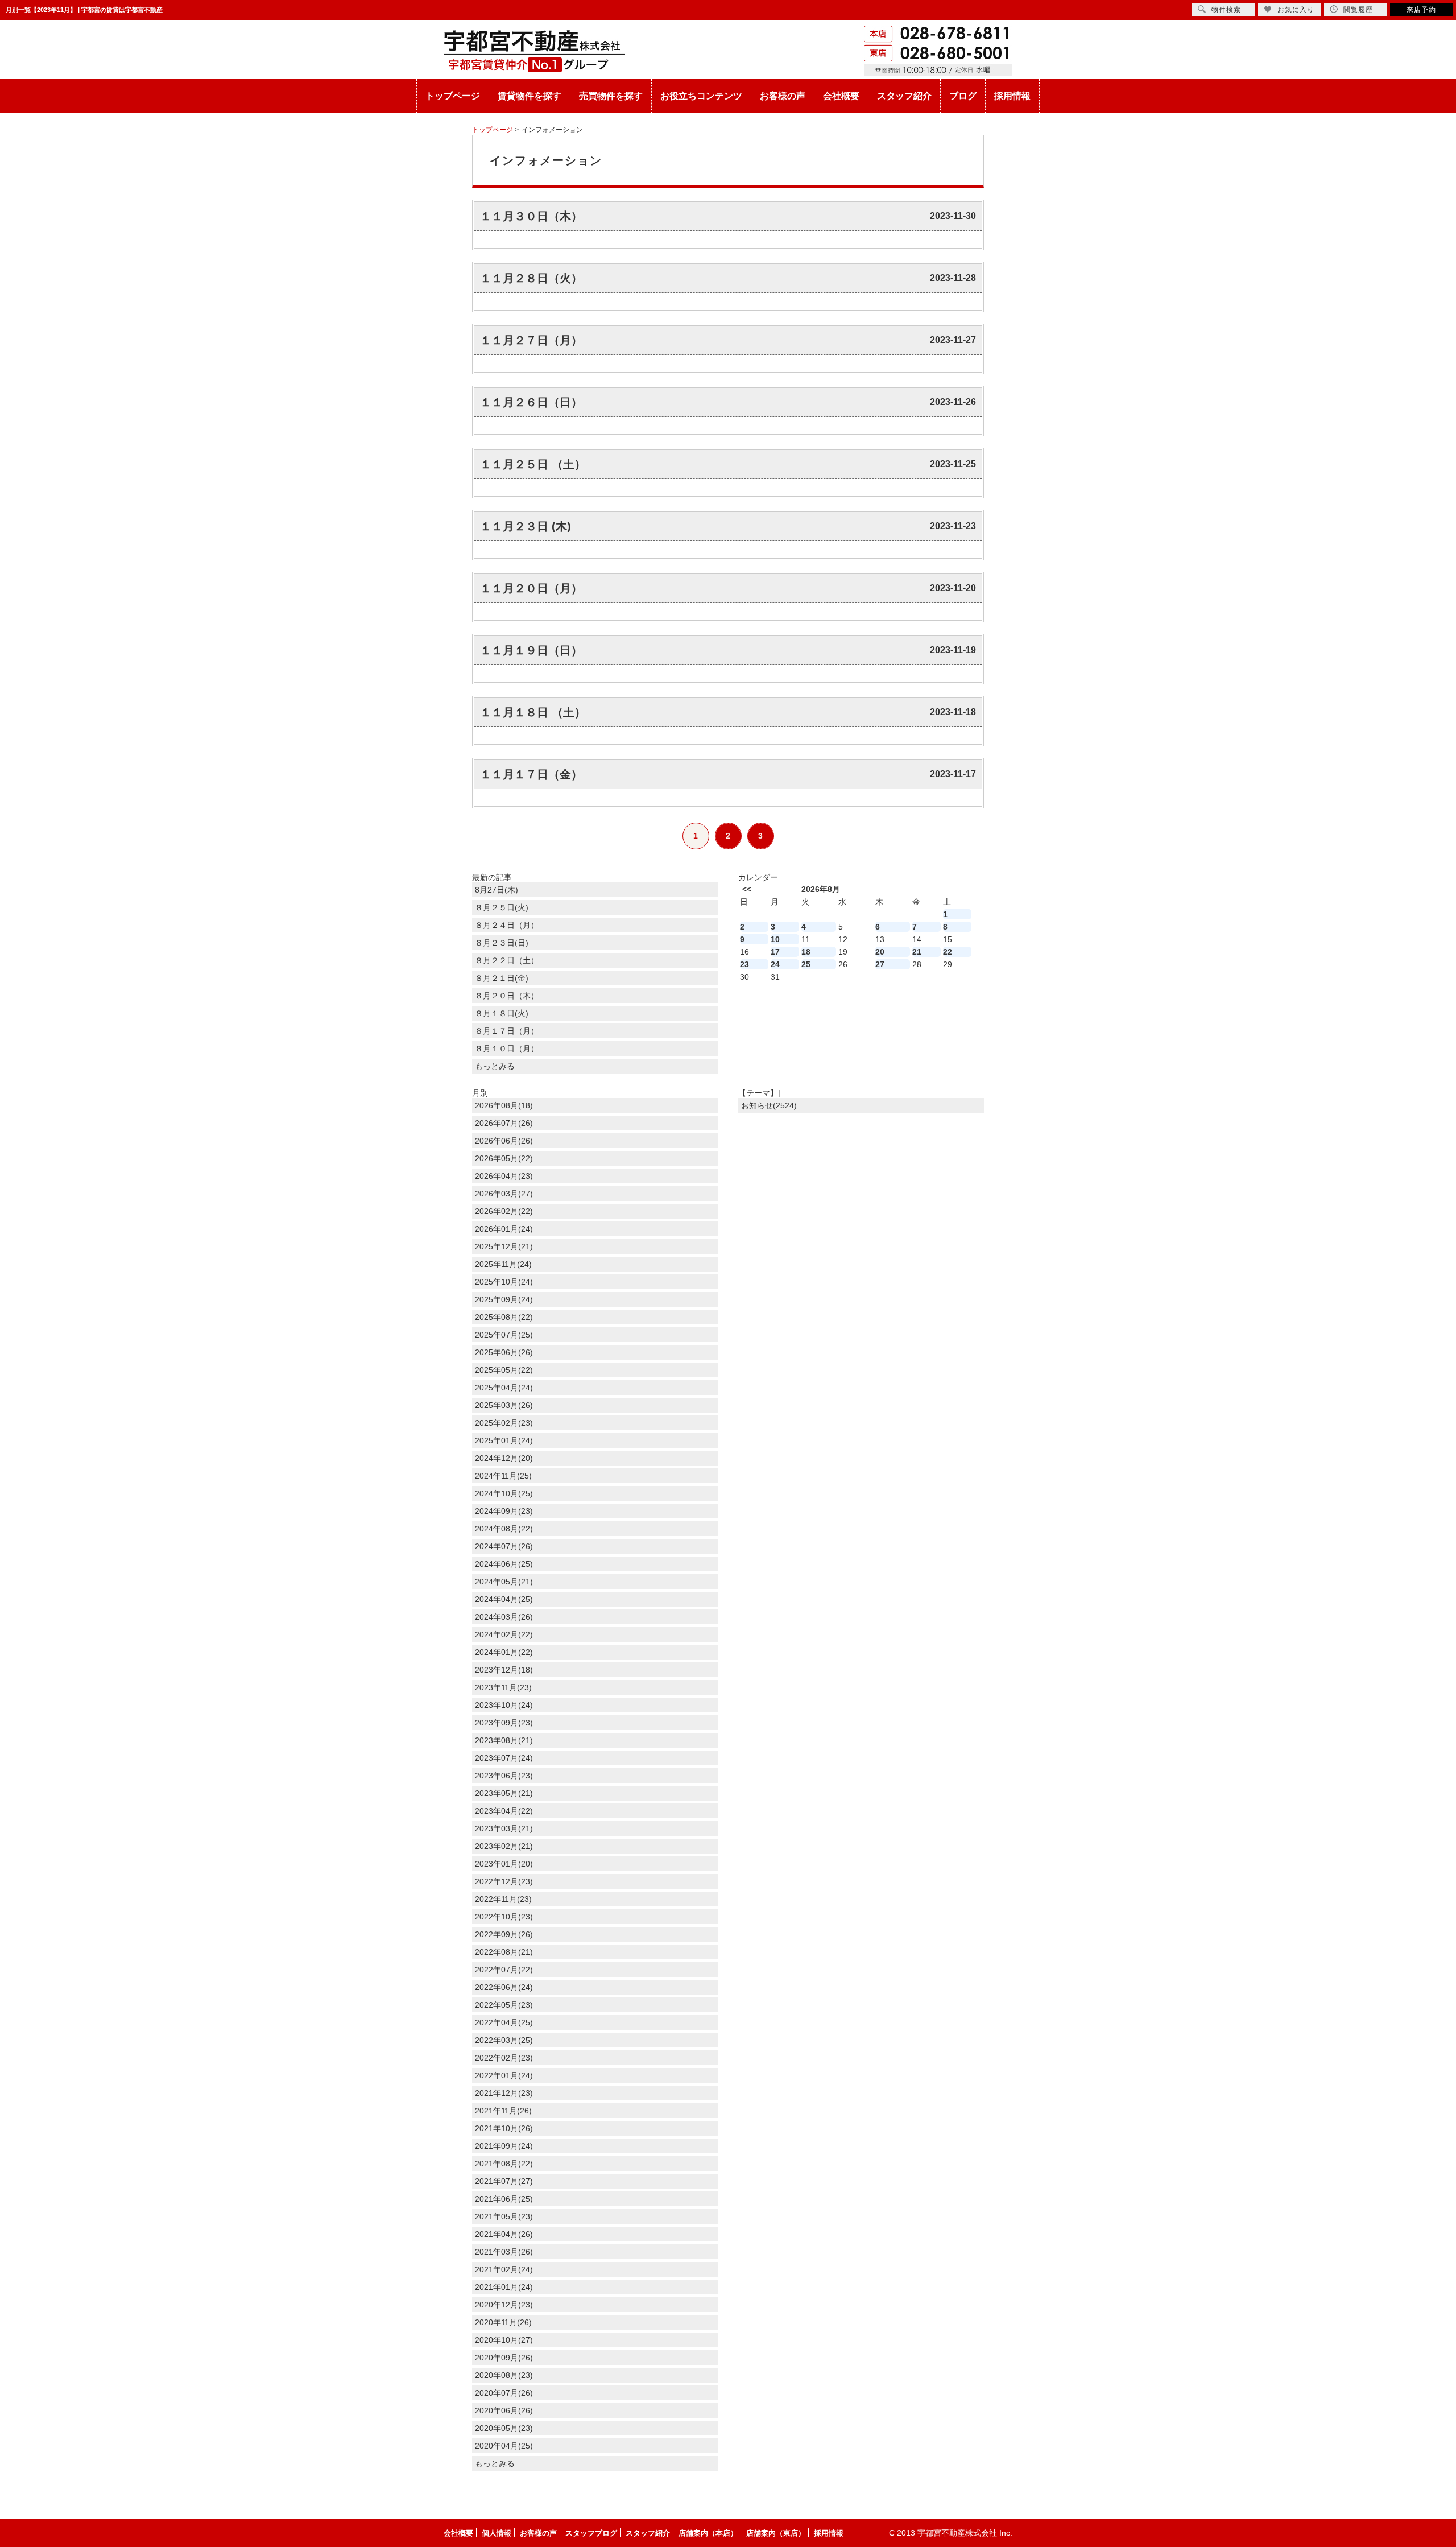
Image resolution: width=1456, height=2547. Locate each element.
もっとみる (495, 1066)
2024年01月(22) (504, 1652)
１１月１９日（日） (531, 650)
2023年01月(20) (504, 1864)
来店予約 (1421, 10)
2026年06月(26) (504, 1141)
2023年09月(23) (504, 1723)
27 (880, 964)
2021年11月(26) (503, 2111)
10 (775, 939)
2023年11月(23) (503, 1687)
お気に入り (1296, 10)
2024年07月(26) (504, 1546)
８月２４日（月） (507, 925)
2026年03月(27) (504, 1194)
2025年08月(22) (504, 1317)
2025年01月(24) (504, 1440)
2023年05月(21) (504, 1793)
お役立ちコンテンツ (701, 96)
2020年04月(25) (504, 2446)
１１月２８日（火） (531, 278)
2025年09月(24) (504, 1299)
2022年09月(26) (504, 1934)
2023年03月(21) (504, 1828)
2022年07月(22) (504, 1970)
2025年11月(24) (503, 1264)
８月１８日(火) (502, 1013)
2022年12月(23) (504, 1881)
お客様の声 (783, 96)
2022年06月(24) (504, 1987)
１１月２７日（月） (531, 340)
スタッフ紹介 (904, 96)
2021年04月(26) (504, 2234)
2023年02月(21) (504, 1846)
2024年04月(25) (504, 1599)
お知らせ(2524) (769, 1105)
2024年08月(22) (504, 1529)
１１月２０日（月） (531, 588)
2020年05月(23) (504, 2428)
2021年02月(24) (504, 2269)
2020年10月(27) (504, 2340)
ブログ (963, 96)
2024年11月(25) (503, 1476)
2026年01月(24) (504, 1229)
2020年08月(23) (504, 2375)
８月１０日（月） (507, 1048)
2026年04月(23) (504, 1176)
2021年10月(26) (504, 2128)
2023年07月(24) (504, 1758)
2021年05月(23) (504, 2216)
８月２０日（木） (507, 996)
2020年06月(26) (504, 2410)
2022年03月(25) (504, 2040)
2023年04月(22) (504, 1811)
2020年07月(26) (504, 2393)
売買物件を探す (611, 96)
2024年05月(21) (504, 1582)
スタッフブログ (591, 2533)
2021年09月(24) (504, 2146)
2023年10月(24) (504, 1705)
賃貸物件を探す (530, 96)
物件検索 (1226, 10)
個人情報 (497, 2533)
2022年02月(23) (504, 2058)
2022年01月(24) (504, 2075)
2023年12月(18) (504, 1670)
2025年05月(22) (504, 1370)
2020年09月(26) (504, 2358)
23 (744, 964)
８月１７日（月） (507, 1031)
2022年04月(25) (504, 2022)
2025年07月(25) (504, 1335)
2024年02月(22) (504, 1634)
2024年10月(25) (504, 1493)
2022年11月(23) (503, 1899)
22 (948, 952)
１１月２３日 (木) (526, 526)
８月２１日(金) (502, 978)
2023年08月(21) (504, 1740)
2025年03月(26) (504, 1405)
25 (806, 964)
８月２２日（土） (507, 960)
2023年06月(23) (504, 1776)
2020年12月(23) (504, 2305)
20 (880, 952)
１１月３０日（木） (531, 216)
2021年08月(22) (504, 2164)
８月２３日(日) (502, 943)
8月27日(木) (497, 890)
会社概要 (841, 96)
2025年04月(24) (504, 1388)
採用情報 (1012, 96)
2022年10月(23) (504, 1917)
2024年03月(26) (504, 1617)
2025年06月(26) (504, 1352)
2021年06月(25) (504, 2199)
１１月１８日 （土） (533, 712)
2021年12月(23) (504, 2093)
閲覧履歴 (1358, 10)
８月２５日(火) (502, 907)
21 (917, 952)
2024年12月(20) (504, 1458)
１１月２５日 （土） (533, 464)
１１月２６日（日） (531, 402)
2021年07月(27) (504, 2181)
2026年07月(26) (504, 1123)
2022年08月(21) (504, 1952)
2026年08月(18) (504, 1105)
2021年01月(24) (504, 2287)
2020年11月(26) (503, 2322)
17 (775, 952)
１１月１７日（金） (531, 774)
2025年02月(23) (504, 1423)
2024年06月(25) (504, 1564)
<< (747, 889)
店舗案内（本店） (708, 2533)
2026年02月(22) (504, 1211)
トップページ (453, 96)
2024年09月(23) (504, 1511)
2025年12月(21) (504, 1246)
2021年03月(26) (504, 2252)
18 (806, 952)
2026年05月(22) (504, 1158)
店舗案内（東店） (776, 2533)
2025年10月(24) (504, 1282)
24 (775, 964)
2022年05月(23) (504, 2005)
